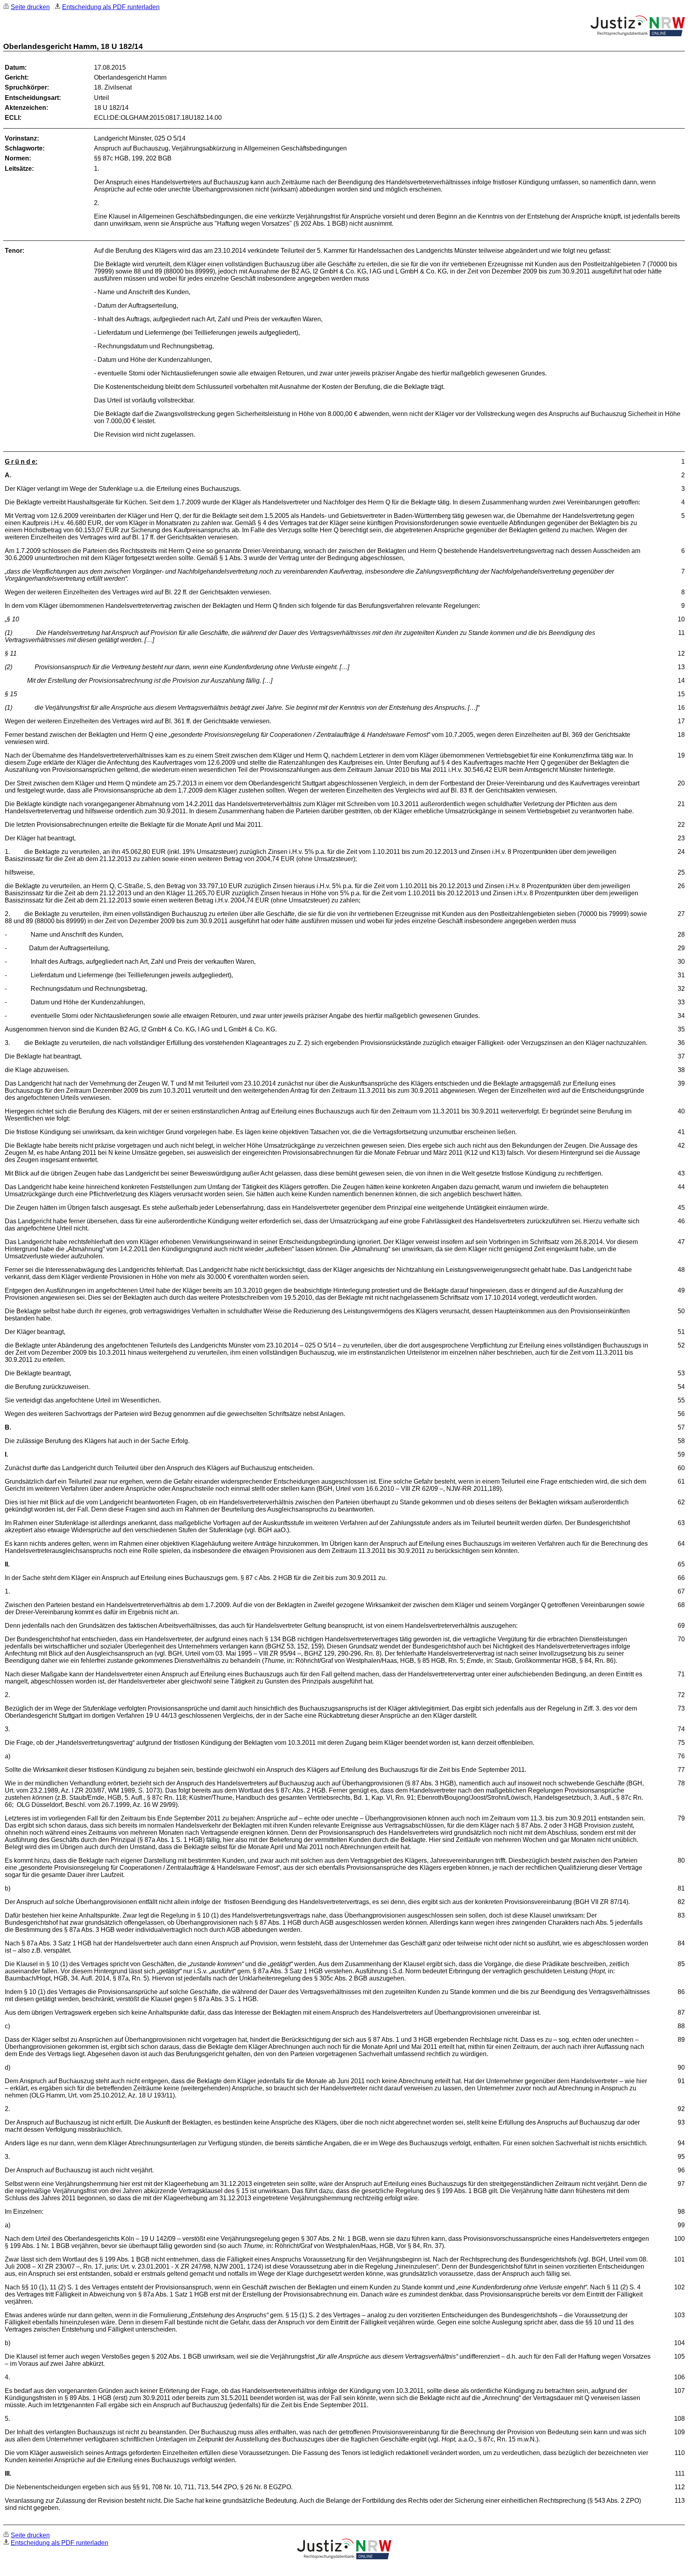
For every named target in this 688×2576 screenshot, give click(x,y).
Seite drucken (30, 7)
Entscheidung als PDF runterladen (111, 7)
